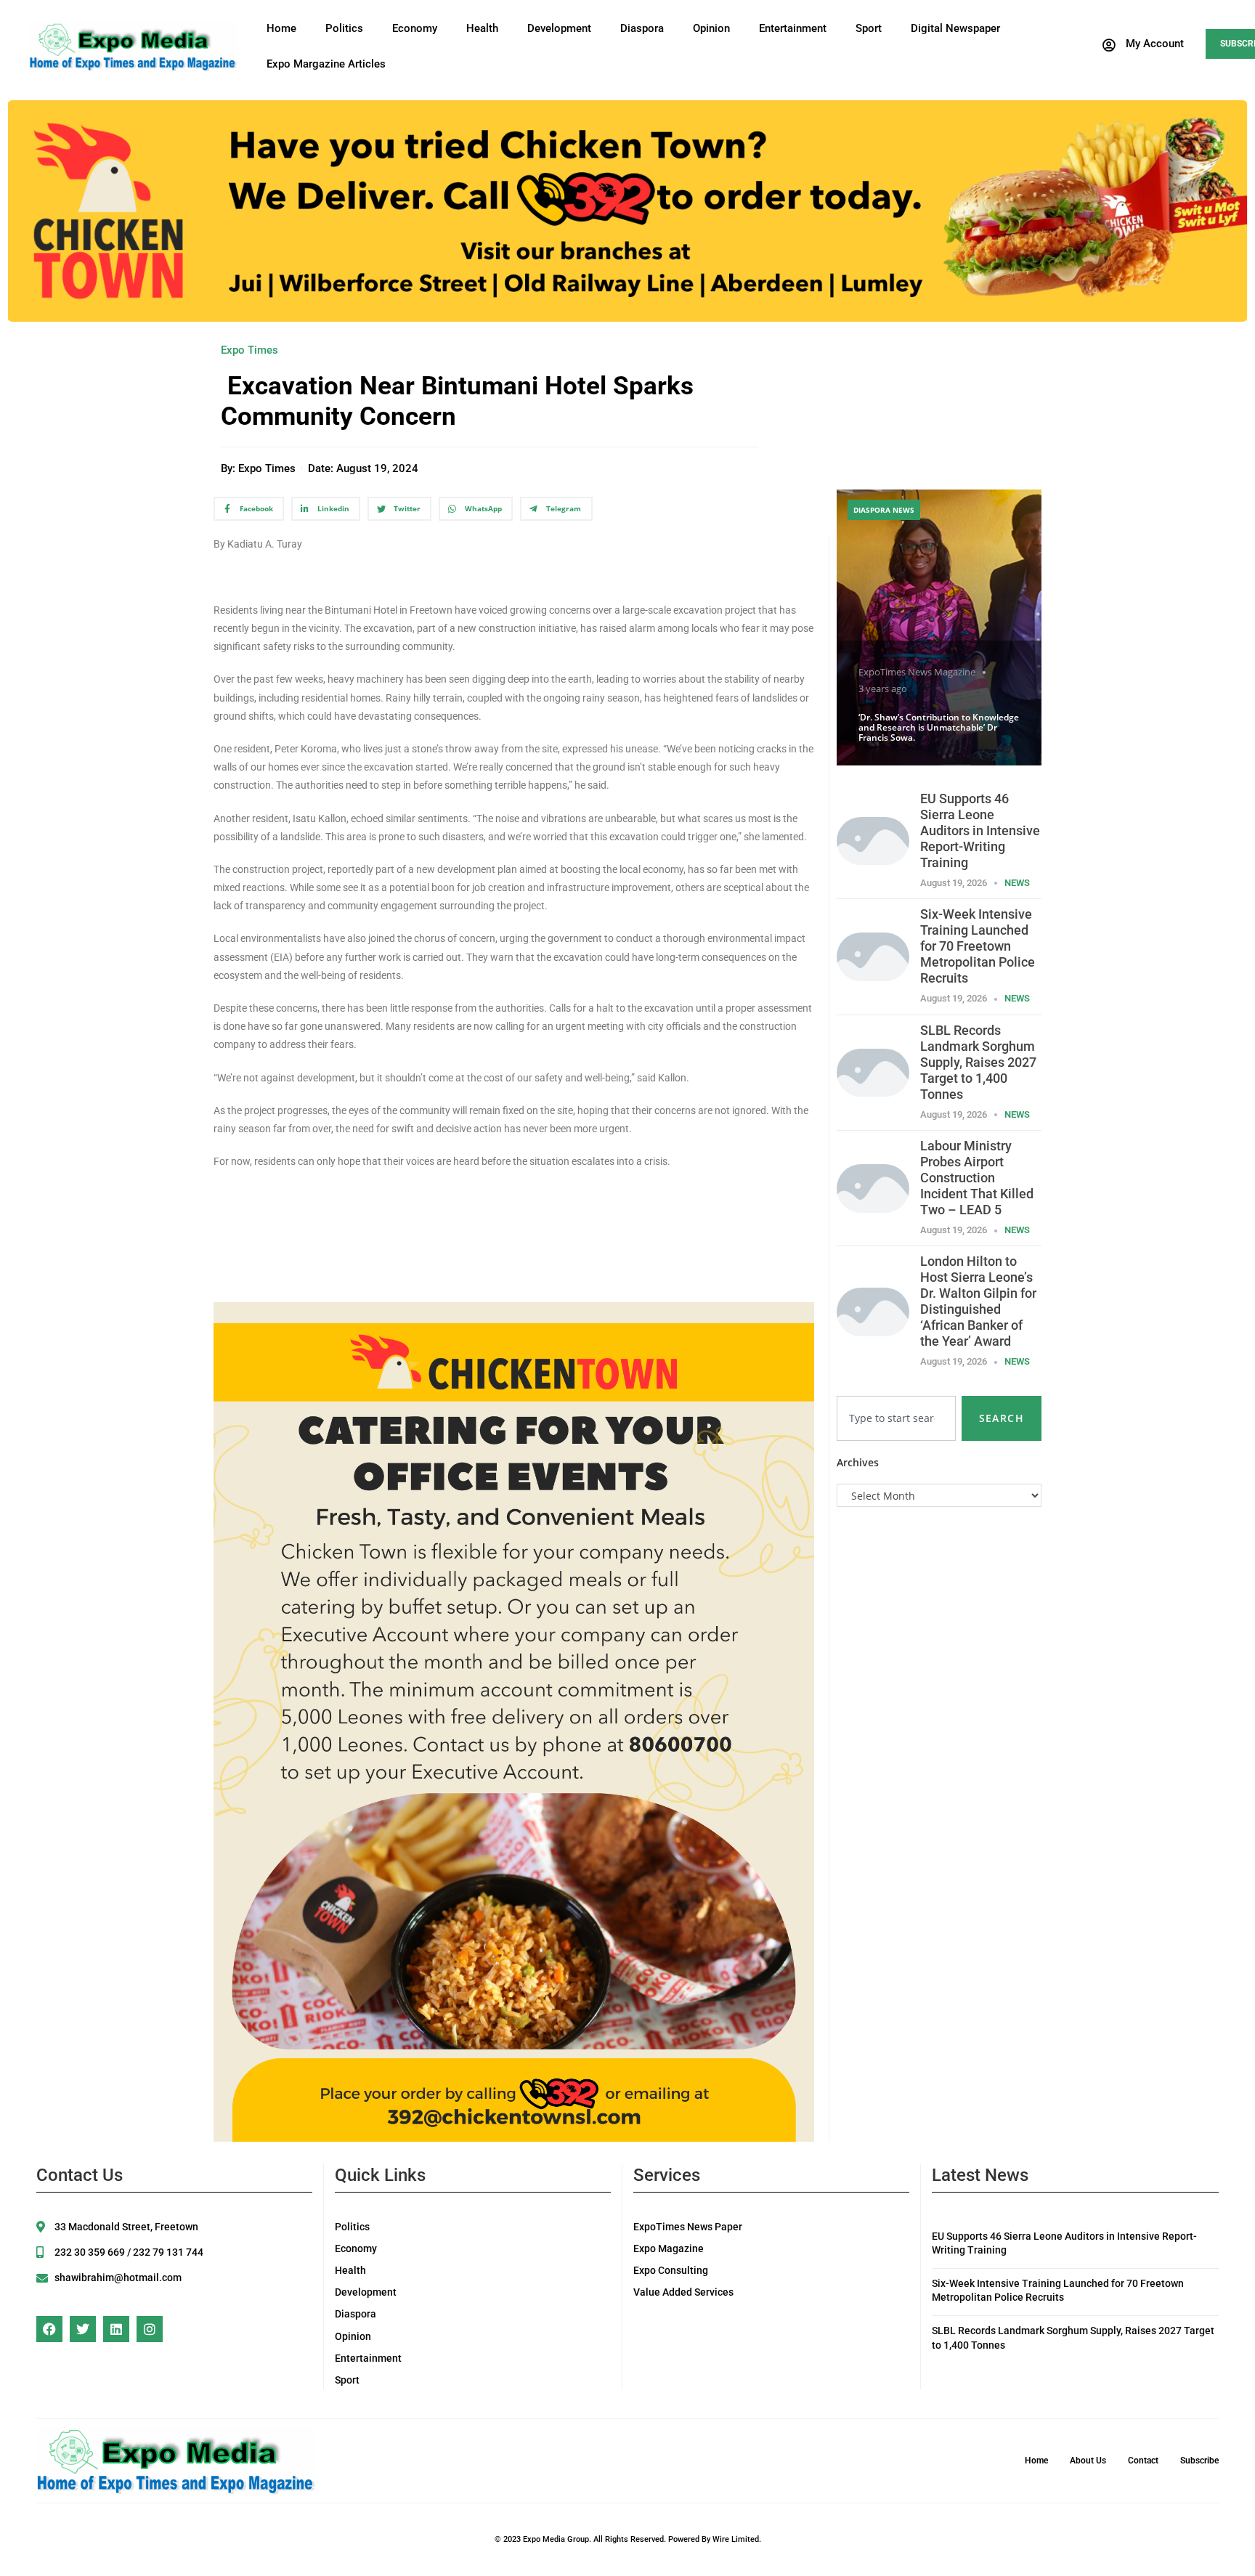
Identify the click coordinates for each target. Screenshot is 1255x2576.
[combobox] (896, 1418)
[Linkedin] (116, 2329)
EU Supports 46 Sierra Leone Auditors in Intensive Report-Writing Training (980, 830)
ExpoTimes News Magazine (917, 672)
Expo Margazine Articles (326, 64)
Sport (869, 28)
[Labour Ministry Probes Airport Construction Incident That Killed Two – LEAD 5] (873, 1187)
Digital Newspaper (955, 28)
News (1017, 883)
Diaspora (642, 28)
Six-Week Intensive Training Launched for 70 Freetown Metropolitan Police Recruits (978, 946)
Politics (344, 28)
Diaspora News (884, 510)
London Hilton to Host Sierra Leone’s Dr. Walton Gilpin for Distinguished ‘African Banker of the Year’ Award (978, 1301)
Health (482, 28)
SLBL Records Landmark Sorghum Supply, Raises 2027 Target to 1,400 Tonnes (978, 1062)
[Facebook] (49, 2329)
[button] (1142, 45)
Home (281, 28)
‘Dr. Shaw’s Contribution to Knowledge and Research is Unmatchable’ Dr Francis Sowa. (939, 728)
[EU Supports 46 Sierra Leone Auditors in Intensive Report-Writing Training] (873, 840)
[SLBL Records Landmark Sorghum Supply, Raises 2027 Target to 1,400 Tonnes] (873, 1072)
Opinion (711, 28)
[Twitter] (83, 2329)
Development (559, 28)
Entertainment (793, 28)
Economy (415, 28)
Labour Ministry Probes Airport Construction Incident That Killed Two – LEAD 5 (977, 1178)
